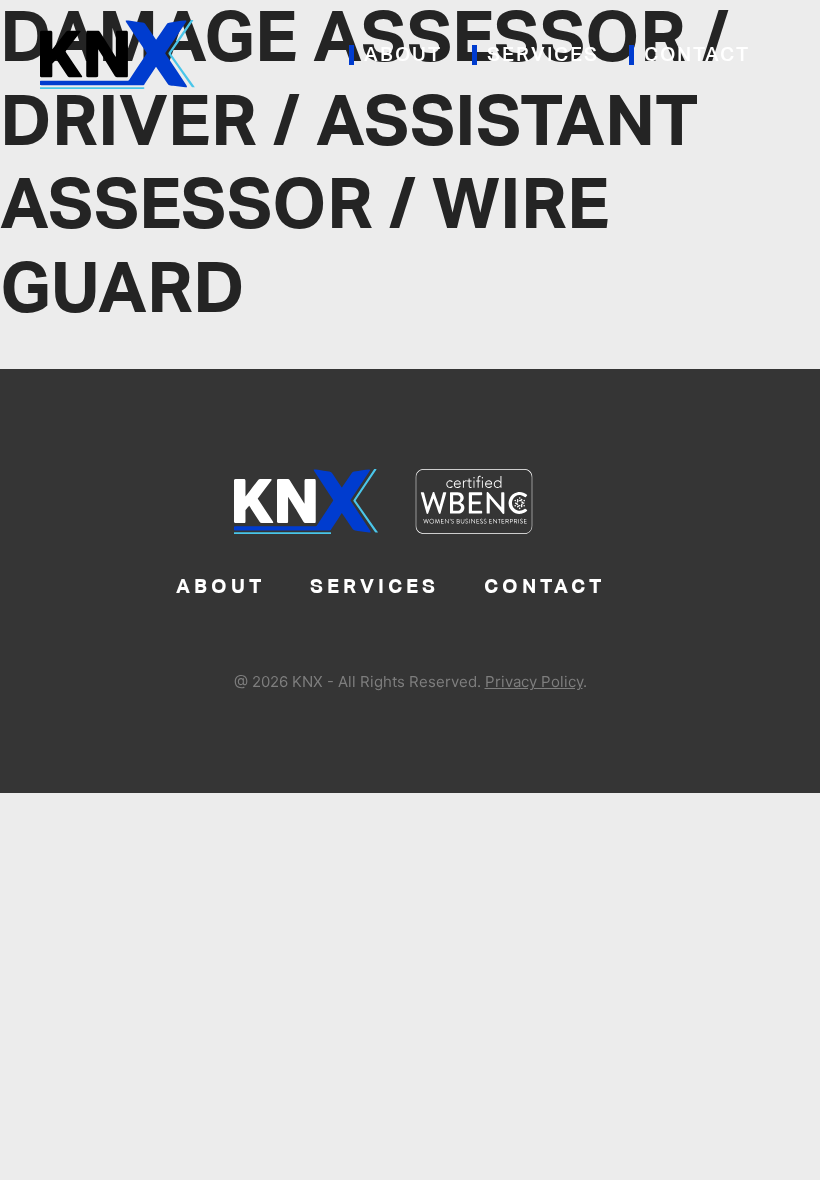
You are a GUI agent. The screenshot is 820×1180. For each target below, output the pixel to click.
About (403, 55)
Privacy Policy (534, 681)
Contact (697, 55)
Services (543, 55)
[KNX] (117, 53)
